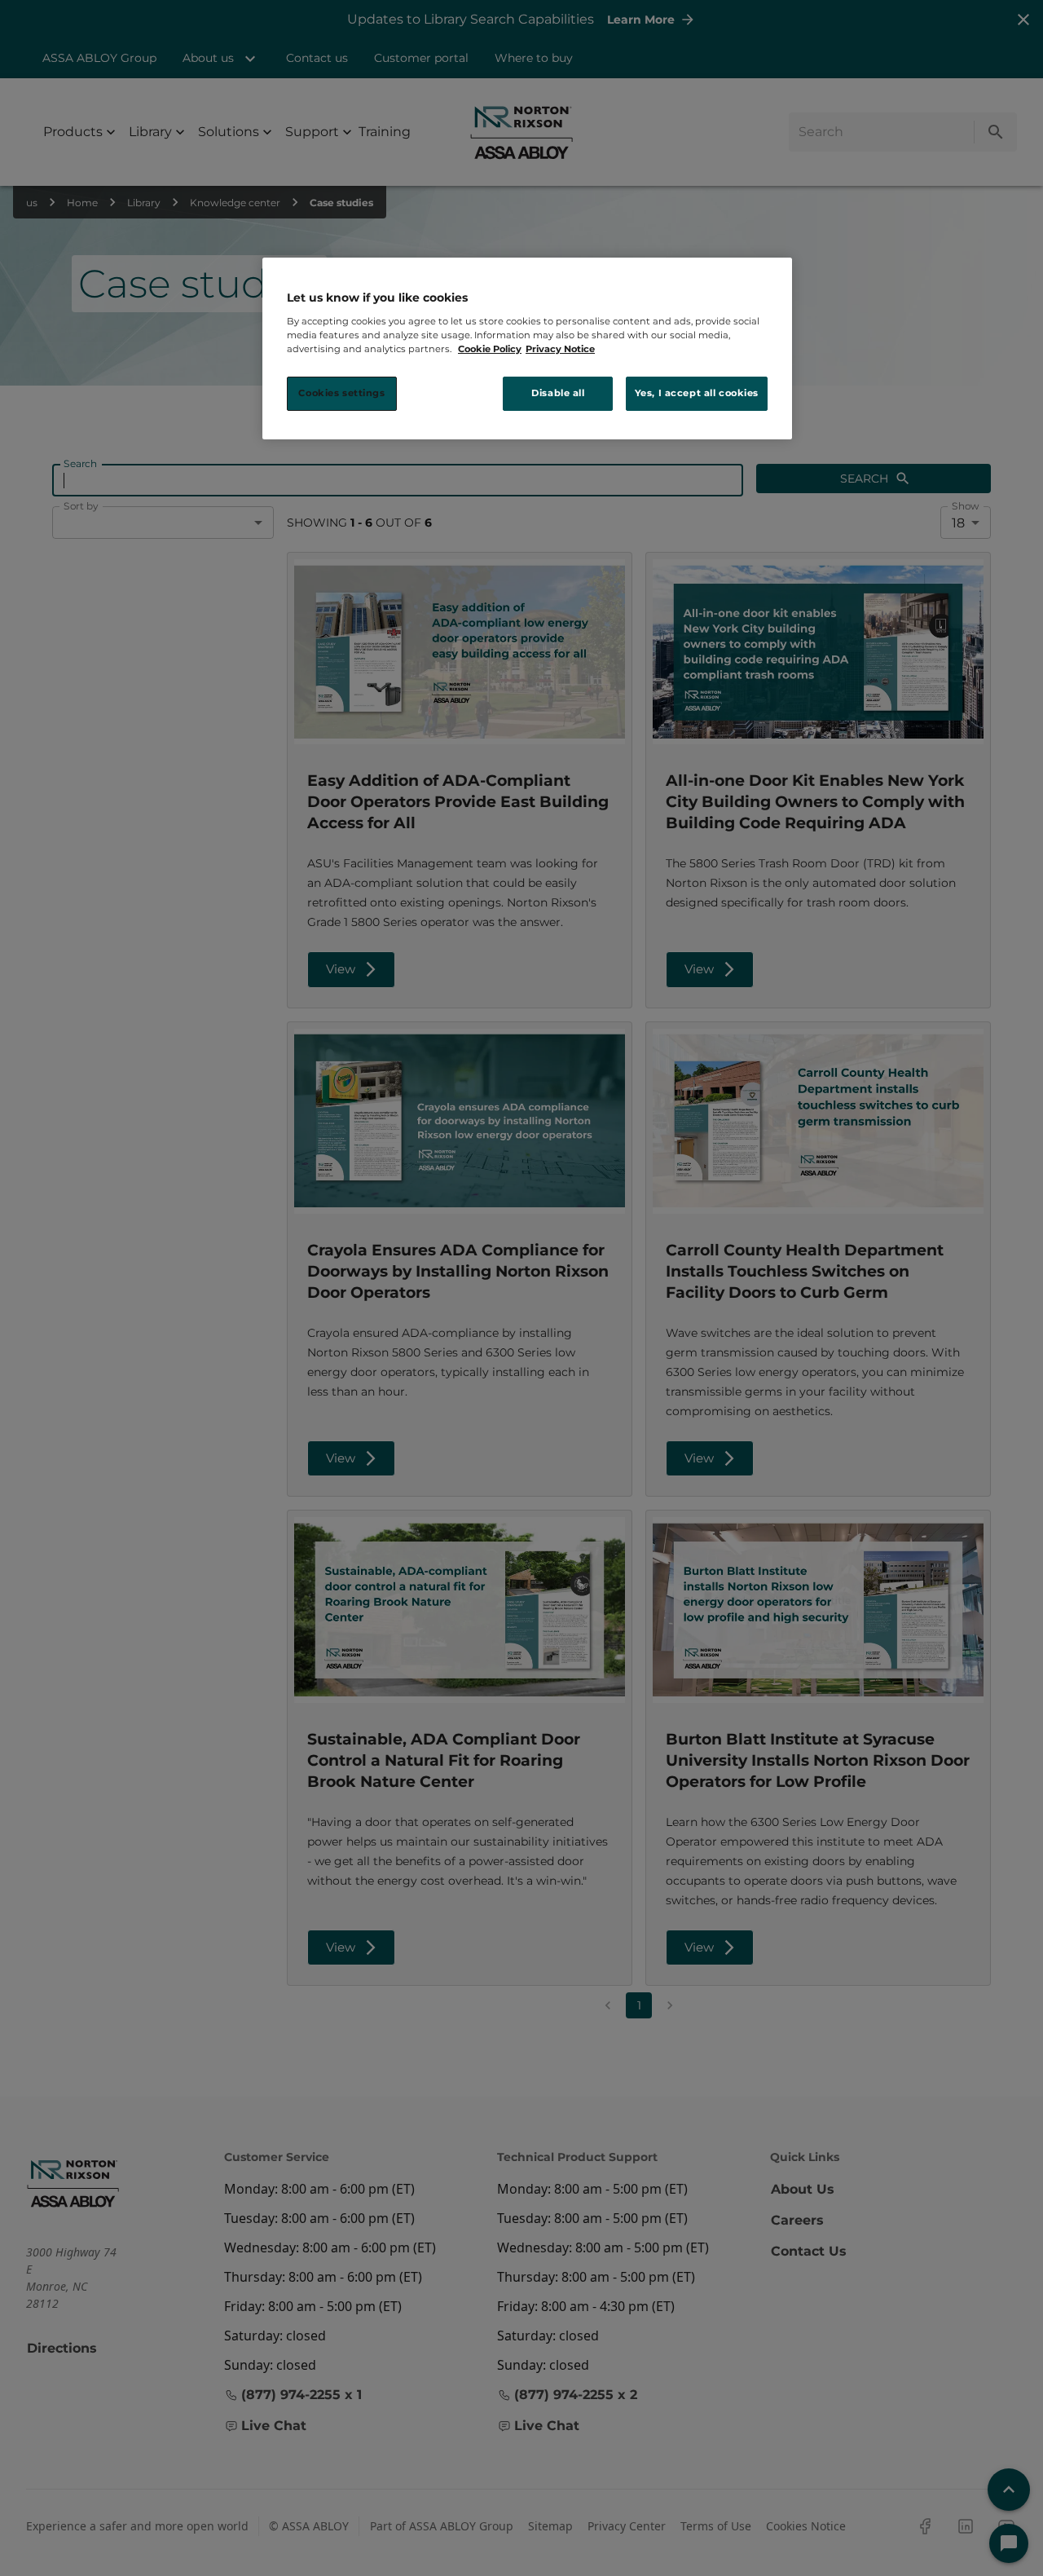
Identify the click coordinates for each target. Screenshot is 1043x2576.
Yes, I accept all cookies (697, 393)
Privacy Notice (560, 349)
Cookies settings (341, 393)
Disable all (558, 393)
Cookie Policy (490, 349)
